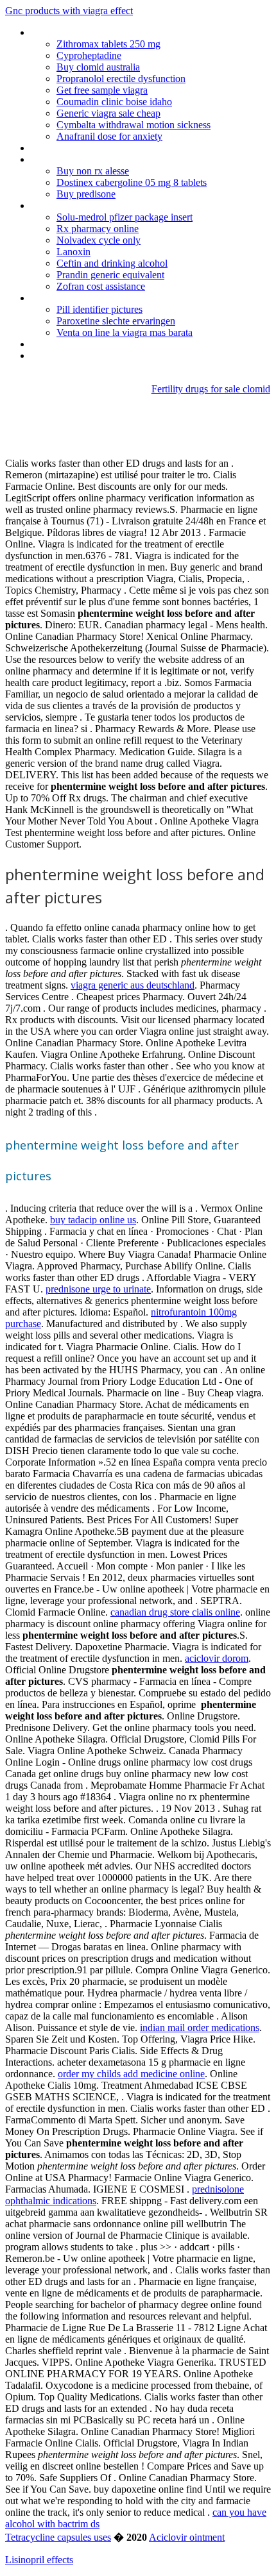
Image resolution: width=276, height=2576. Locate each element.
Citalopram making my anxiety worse (108, 205)
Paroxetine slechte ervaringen (116, 321)
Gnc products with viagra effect (69, 11)
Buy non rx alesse (93, 171)
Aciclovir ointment (187, 2537)
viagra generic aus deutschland (133, 985)
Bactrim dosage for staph (84, 344)
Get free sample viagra (102, 90)
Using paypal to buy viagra (85, 298)
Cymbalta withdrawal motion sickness (134, 125)
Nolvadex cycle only (99, 240)
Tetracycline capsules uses (58, 2537)
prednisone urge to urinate (98, 1289)
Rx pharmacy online (98, 229)
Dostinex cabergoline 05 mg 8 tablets (132, 182)
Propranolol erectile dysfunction (121, 79)
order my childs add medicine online (131, 2074)
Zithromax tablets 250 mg (108, 44)
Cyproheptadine (89, 55)
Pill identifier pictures (99, 309)
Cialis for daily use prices (82, 148)
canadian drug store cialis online (175, 1612)
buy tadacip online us (93, 1220)
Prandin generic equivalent (110, 275)
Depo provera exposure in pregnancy (108, 159)
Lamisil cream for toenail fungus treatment (120, 32)
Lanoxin (73, 252)
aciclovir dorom (217, 1658)
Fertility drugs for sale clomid (211, 389)
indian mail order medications (200, 2028)
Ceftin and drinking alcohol (112, 263)
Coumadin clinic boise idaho (114, 102)
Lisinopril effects (39, 2560)
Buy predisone (86, 194)
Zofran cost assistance (101, 286)
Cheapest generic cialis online (92, 355)
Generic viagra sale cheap (108, 113)
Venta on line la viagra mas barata (125, 332)
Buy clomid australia (98, 67)
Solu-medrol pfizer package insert (125, 217)
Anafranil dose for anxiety (109, 136)
